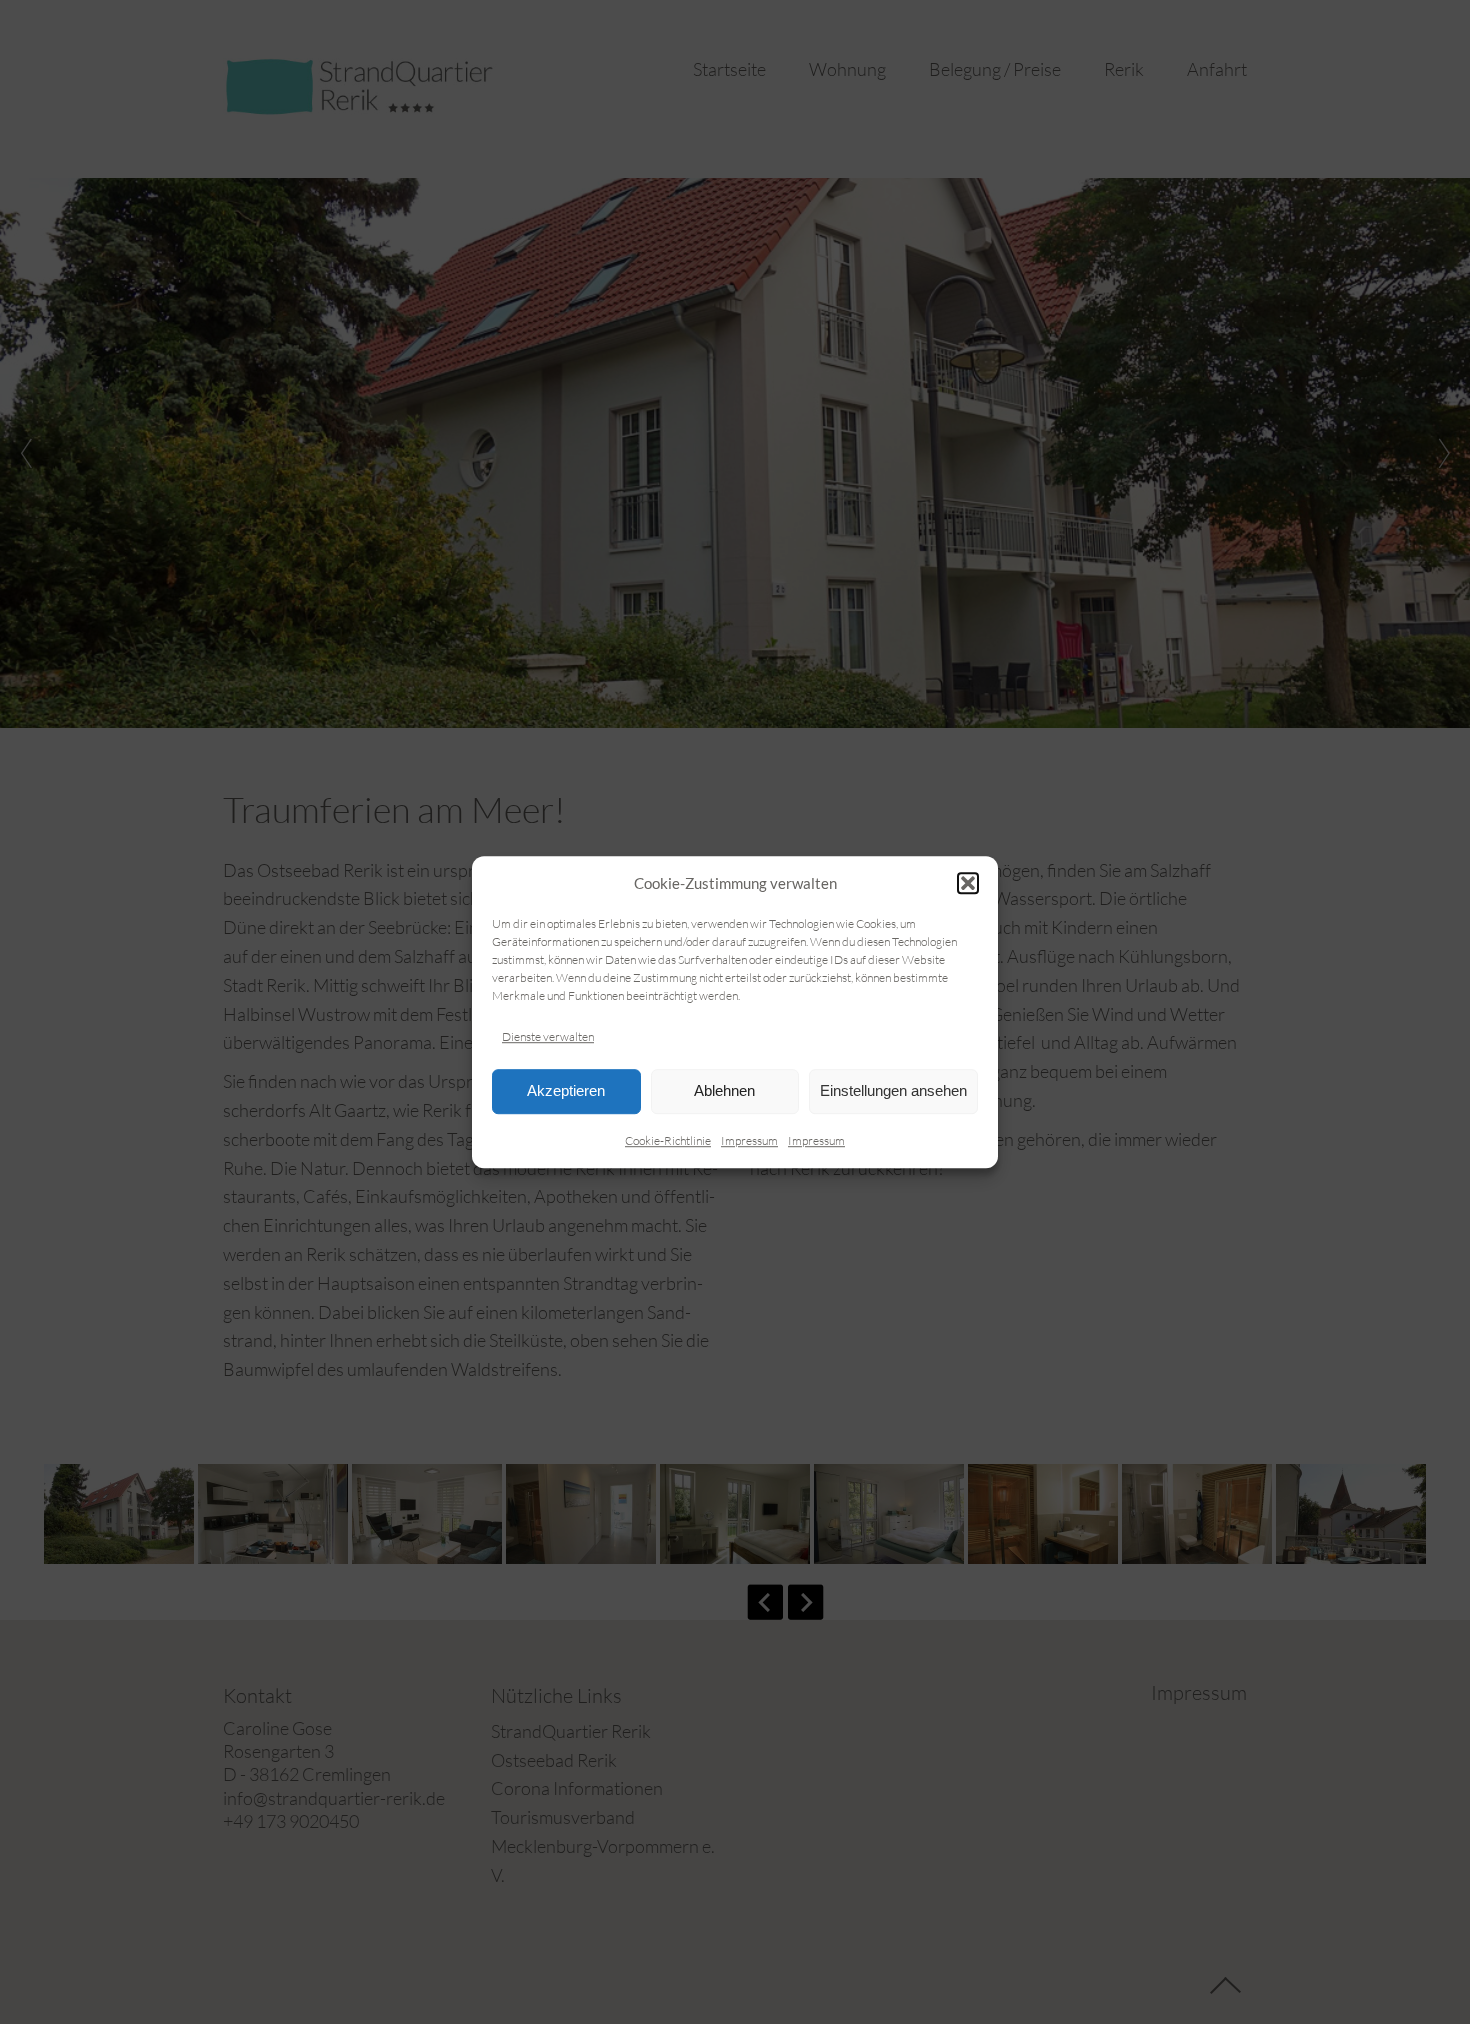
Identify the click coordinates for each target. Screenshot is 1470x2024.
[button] (968, 883)
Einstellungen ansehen (893, 1091)
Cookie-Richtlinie (668, 1140)
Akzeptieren (566, 1091)
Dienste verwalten (548, 1036)
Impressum (749, 1140)
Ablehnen (724, 1091)
